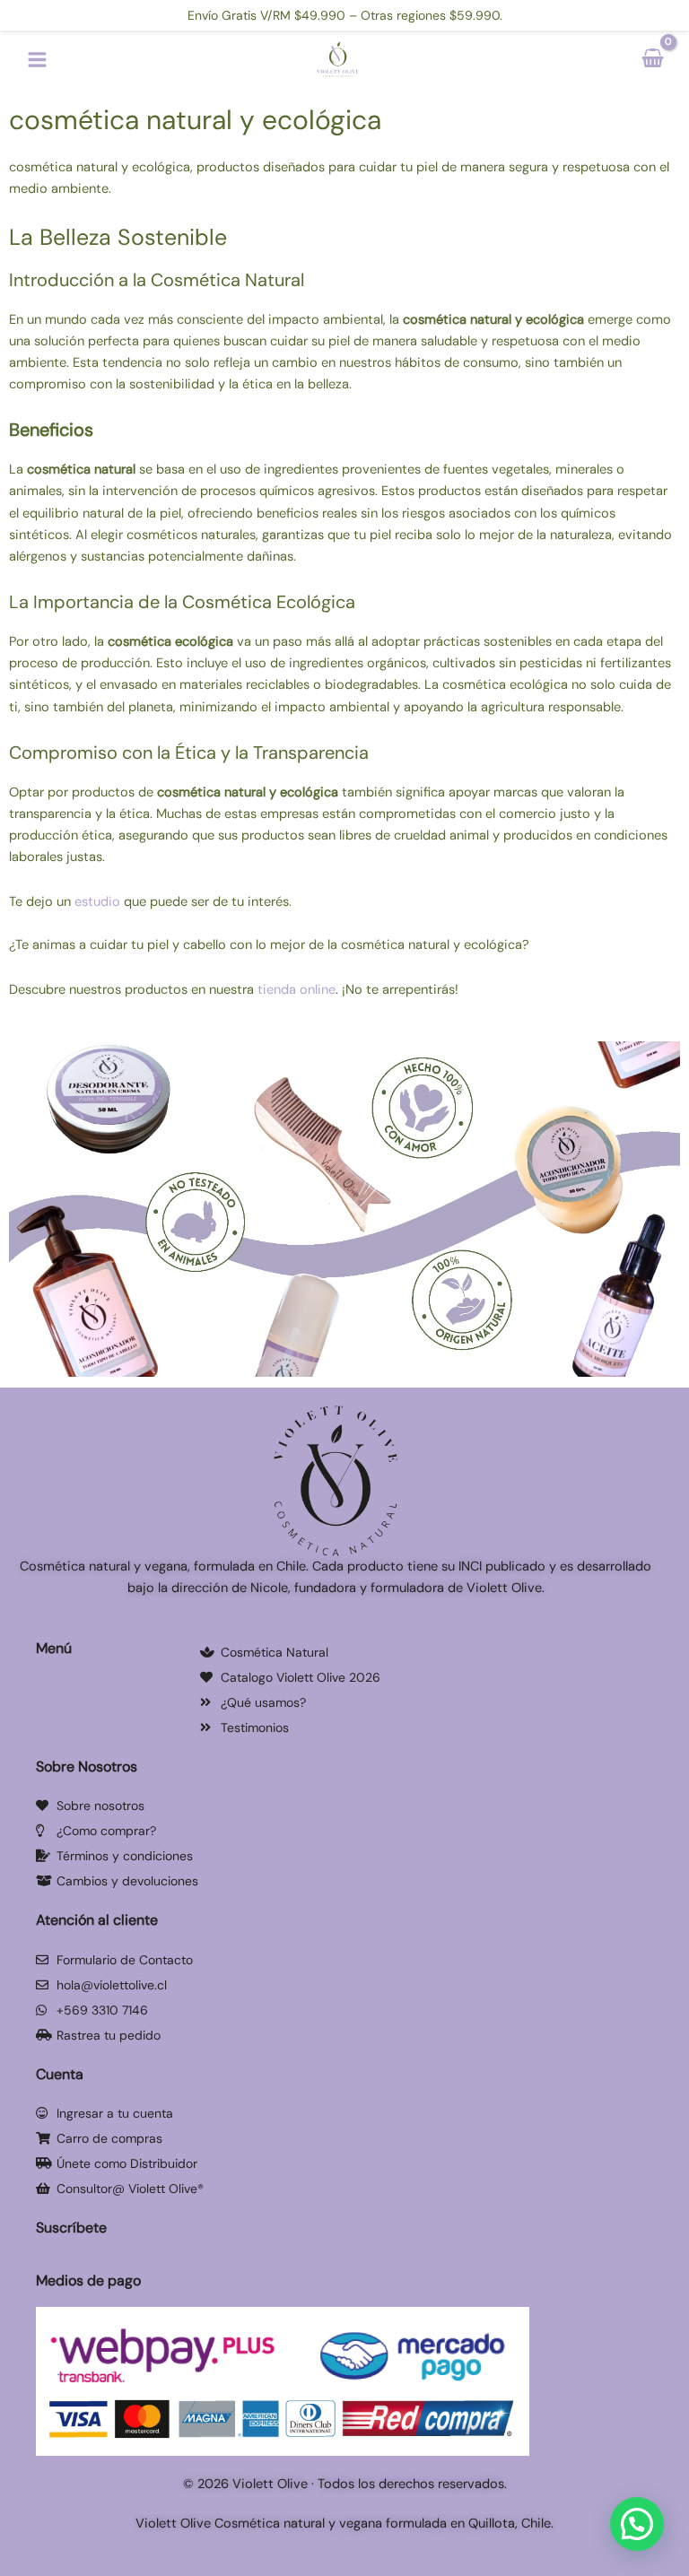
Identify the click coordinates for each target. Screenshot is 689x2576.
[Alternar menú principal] (37, 60)
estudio (99, 902)
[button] (344, 913)
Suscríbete (71, 2228)
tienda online (297, 990)
